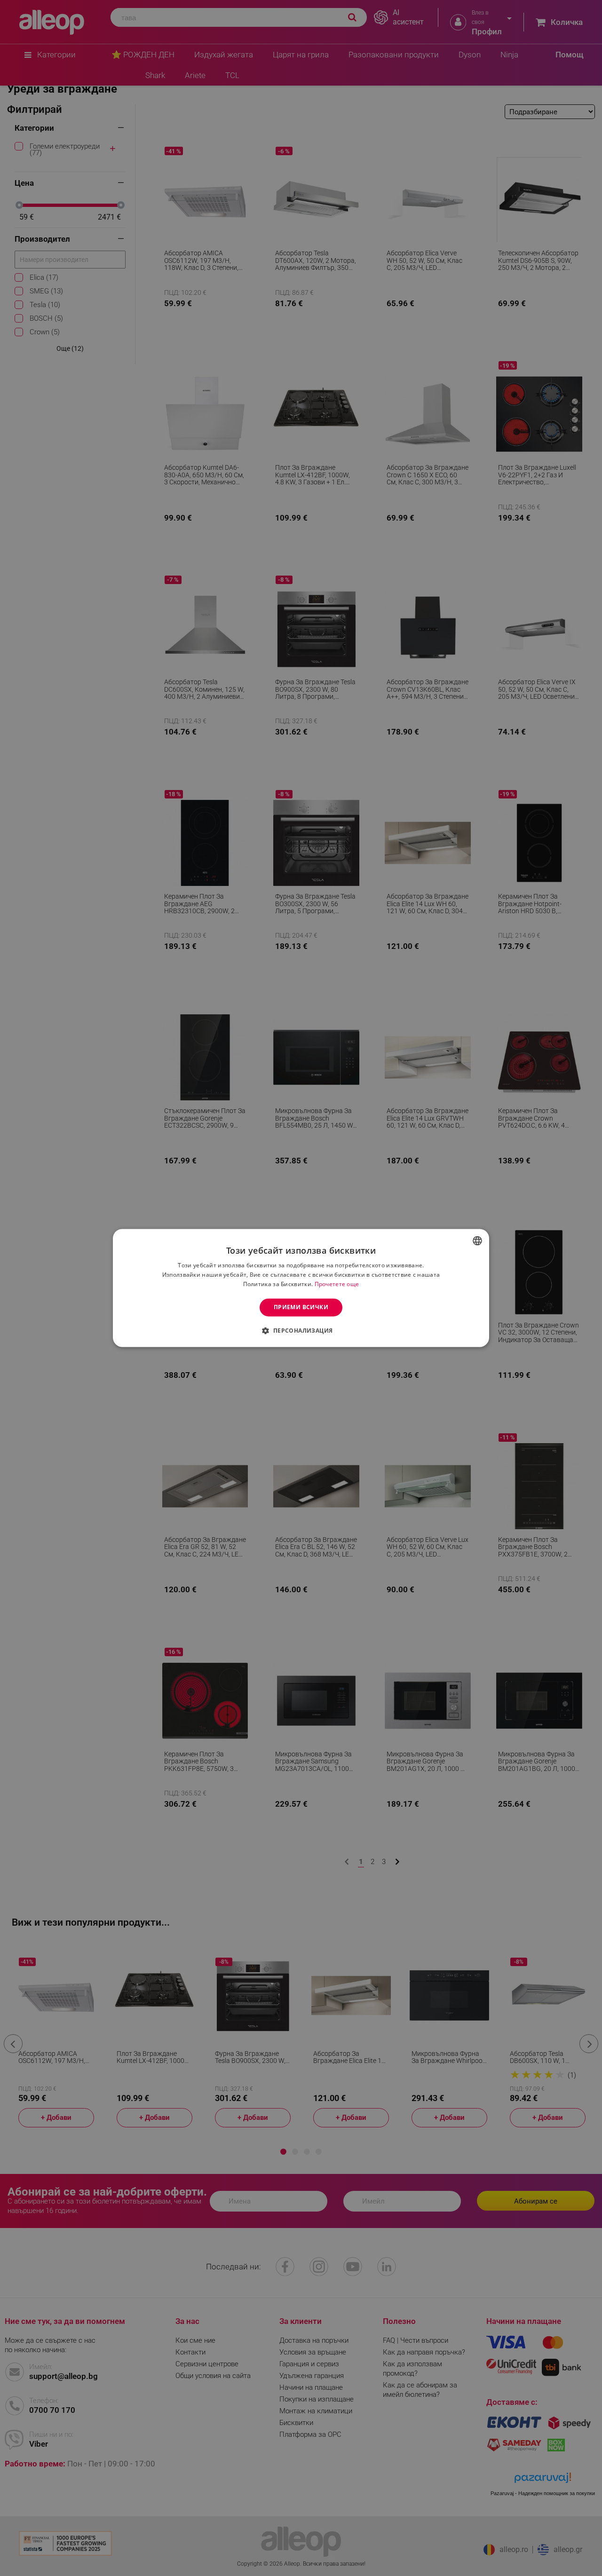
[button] (301, 1331)
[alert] (301, 1288)
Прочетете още (337, 1284)
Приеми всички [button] (301, 1307)
